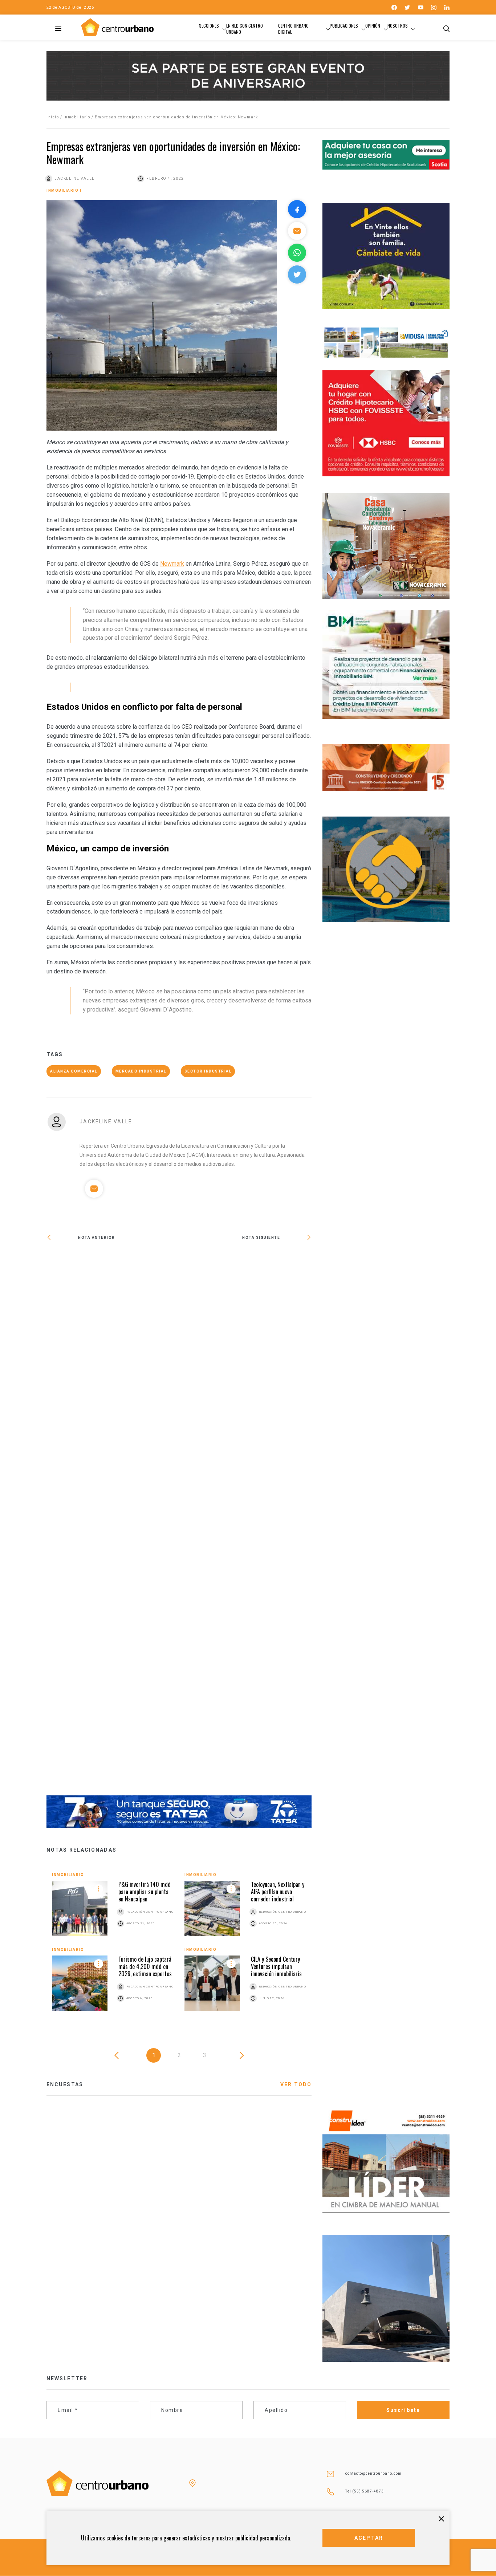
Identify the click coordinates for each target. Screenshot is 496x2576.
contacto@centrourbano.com (373, 2473)
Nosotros (398, 26)
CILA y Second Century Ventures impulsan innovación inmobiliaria (276, 1966)
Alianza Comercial (74, 1071)
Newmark (172, 564)
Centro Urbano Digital (293, 29)
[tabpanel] (179, 1947)
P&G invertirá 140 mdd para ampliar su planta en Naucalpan (145, 1892)
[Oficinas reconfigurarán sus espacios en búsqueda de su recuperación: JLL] (245, 1261)
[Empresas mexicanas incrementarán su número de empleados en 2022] (113, 1523)
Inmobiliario (77, 117)
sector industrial (208, 1071)
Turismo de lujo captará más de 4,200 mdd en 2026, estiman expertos (145, 1966)
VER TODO (296, 2084)
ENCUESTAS (65, 2084)
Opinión (373, 26)
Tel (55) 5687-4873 (365, 2491)
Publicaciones (344, 26)
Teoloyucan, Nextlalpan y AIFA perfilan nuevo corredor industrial (278, 1892)
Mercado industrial (141, 1071)
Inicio (53, 117)
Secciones (209, 26)
